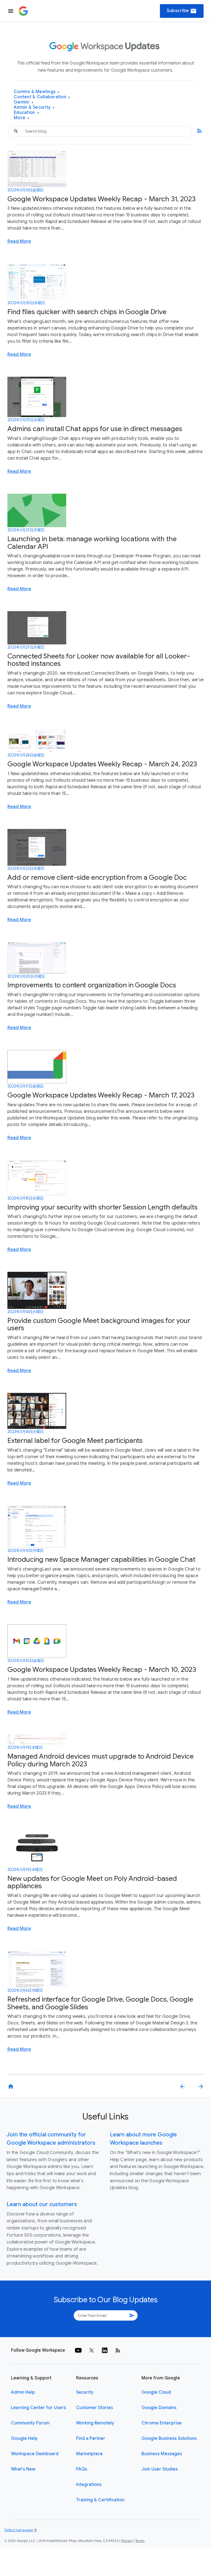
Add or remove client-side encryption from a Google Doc (97, 877)
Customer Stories (95, 2408)
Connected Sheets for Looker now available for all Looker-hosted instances (99, 660)
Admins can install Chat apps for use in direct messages (95, 429)
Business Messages (162, 2454)
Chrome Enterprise (162, 2423)
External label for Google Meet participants (75, 1441)
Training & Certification (100, 2500)
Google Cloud (156, 2392)
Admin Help (23, 2392)
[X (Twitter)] (91, 2350)
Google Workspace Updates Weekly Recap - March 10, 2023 (102, 1670)
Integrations (89, 2485)
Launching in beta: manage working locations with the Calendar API (92, 543)
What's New (23, 2469)
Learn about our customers (42, 2204)
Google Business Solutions (169, 2438)
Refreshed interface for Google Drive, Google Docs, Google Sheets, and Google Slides (100, 2003)
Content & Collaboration (42, 97)
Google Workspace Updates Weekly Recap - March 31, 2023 (102, 199)
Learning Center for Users (38, 2408)
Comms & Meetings (37, 92)
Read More (19, 241)
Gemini (23, 102)
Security (85, 2392)
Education (26, 113)
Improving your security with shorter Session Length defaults (102, 1207)
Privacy (127, 2541)
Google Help (24, 2438)
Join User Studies (160, 2469)
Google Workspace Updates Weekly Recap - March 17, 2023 (101, 1095)
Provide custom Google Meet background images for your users (99, 1324)
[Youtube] (78, 2350)
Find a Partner (91, 2438)
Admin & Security (34, 107)
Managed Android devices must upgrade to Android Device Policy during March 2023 (101, 1760)
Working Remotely (95, 2423)
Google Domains (159, 2408)
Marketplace (89, 2454)
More (22, 118)
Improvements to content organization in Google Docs (92, 985)
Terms (140, 2541)
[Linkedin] (105, 2350)
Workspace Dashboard (35, 2454)
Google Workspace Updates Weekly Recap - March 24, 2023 (102, 764)
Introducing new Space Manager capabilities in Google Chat (101, 1559)
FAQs (82, 2469)
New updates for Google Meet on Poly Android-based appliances (92, 1882)
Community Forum (30, 2423)
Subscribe (182, 11)
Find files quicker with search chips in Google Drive (87, 312)
